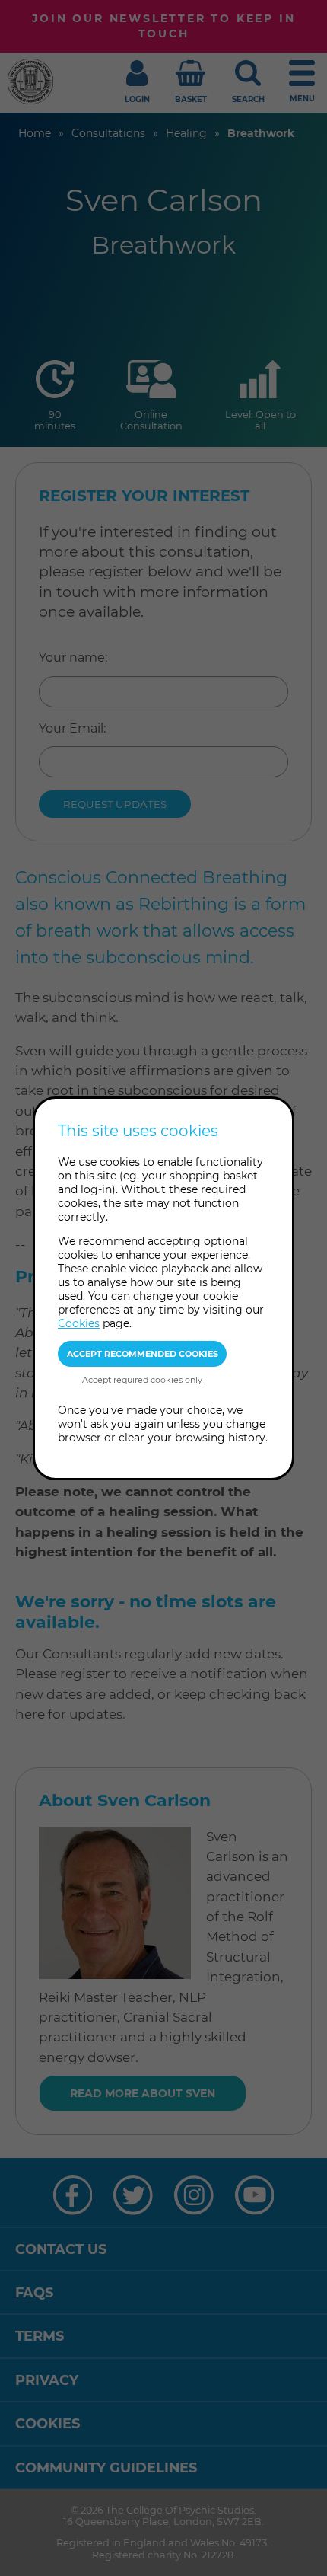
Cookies (79, 1323)
